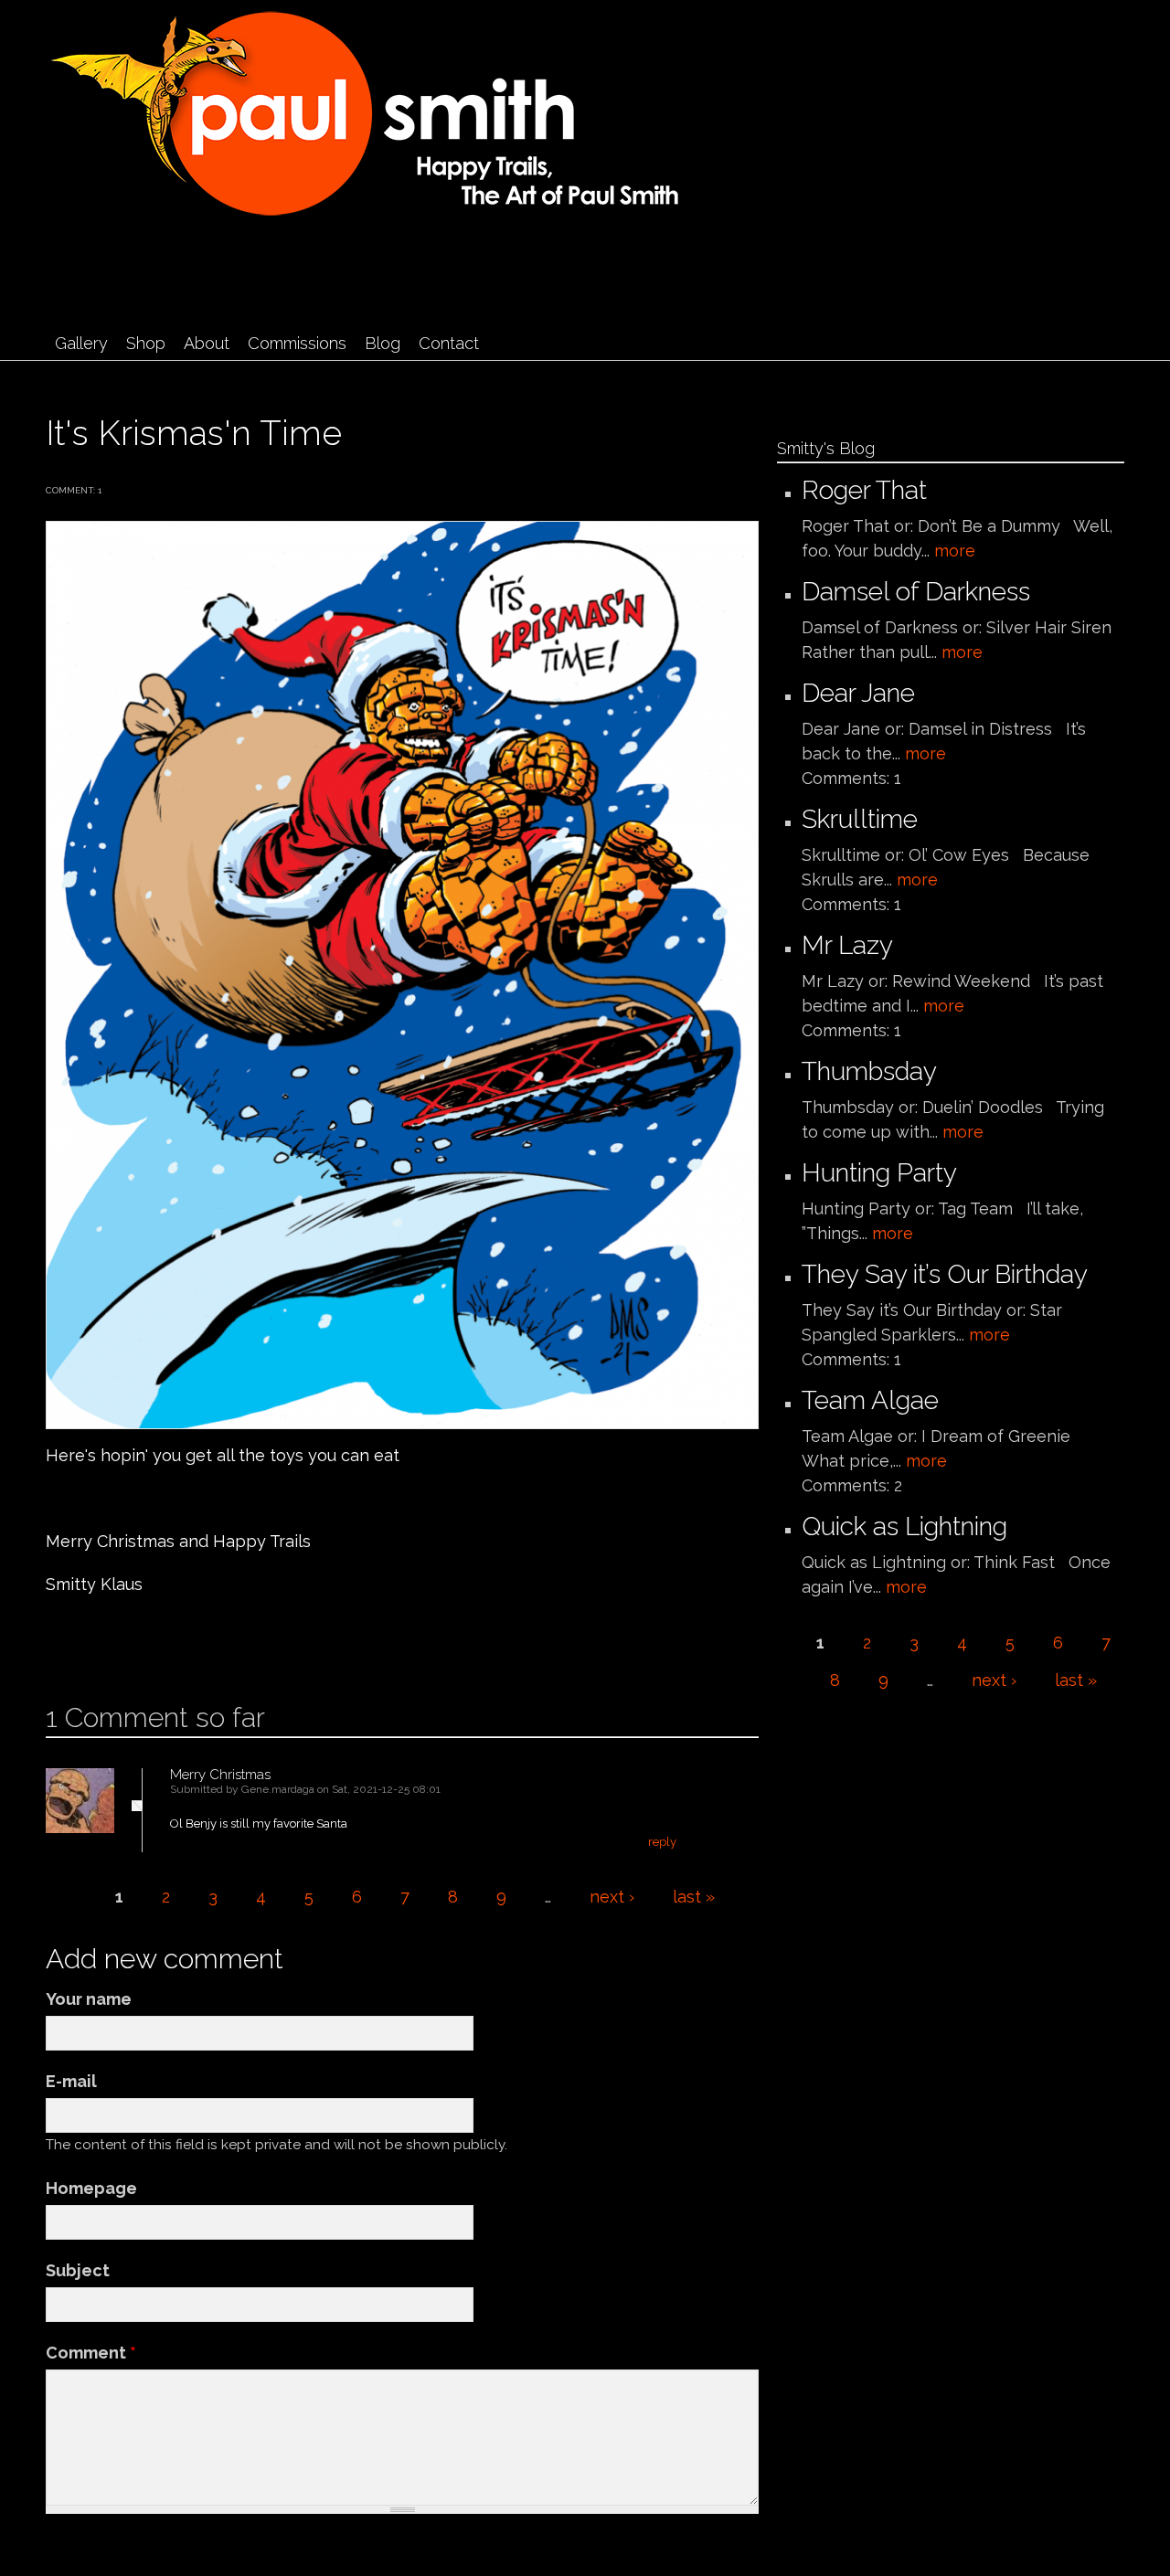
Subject (78, 2270)
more (955, 551)
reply (662, 1842)
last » (694, 1897)
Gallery (81, 343)
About (207, 343)
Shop (146, 343)
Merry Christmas (220, 1775)
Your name (89, 1999)
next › (612, 1897)
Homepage (91, 2188)
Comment (91, 2353)
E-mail (71, 2081)
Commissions (297, 343)
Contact (449, 343)
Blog (383, 343)
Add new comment (101, 1643)
